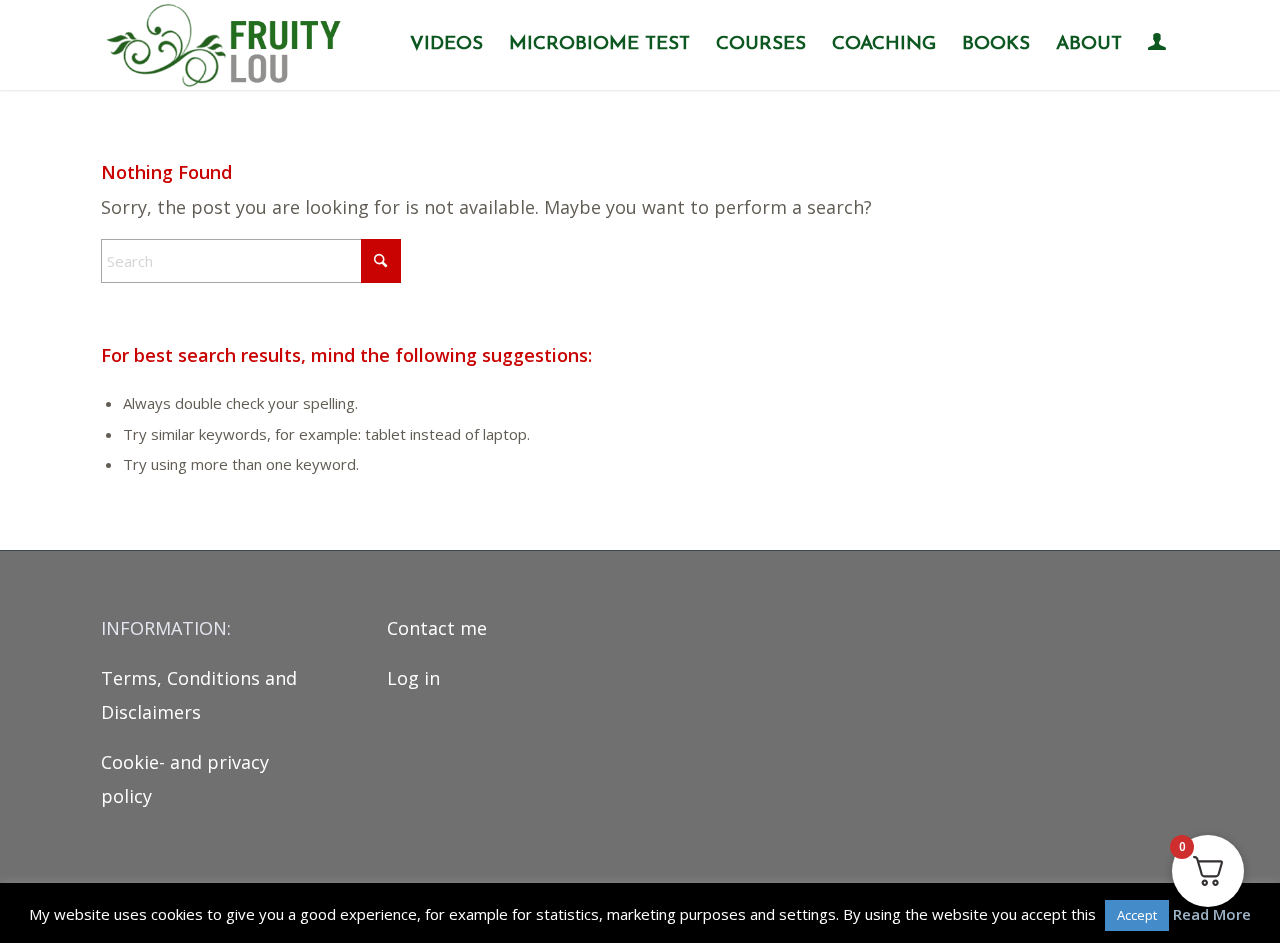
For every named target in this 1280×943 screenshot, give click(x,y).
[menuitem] (446, 45)
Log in (413, 678)
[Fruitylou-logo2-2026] (229, 45)
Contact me (437, 628)
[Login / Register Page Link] (1157, 47)
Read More (1212, 914)
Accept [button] (1137, 915)
